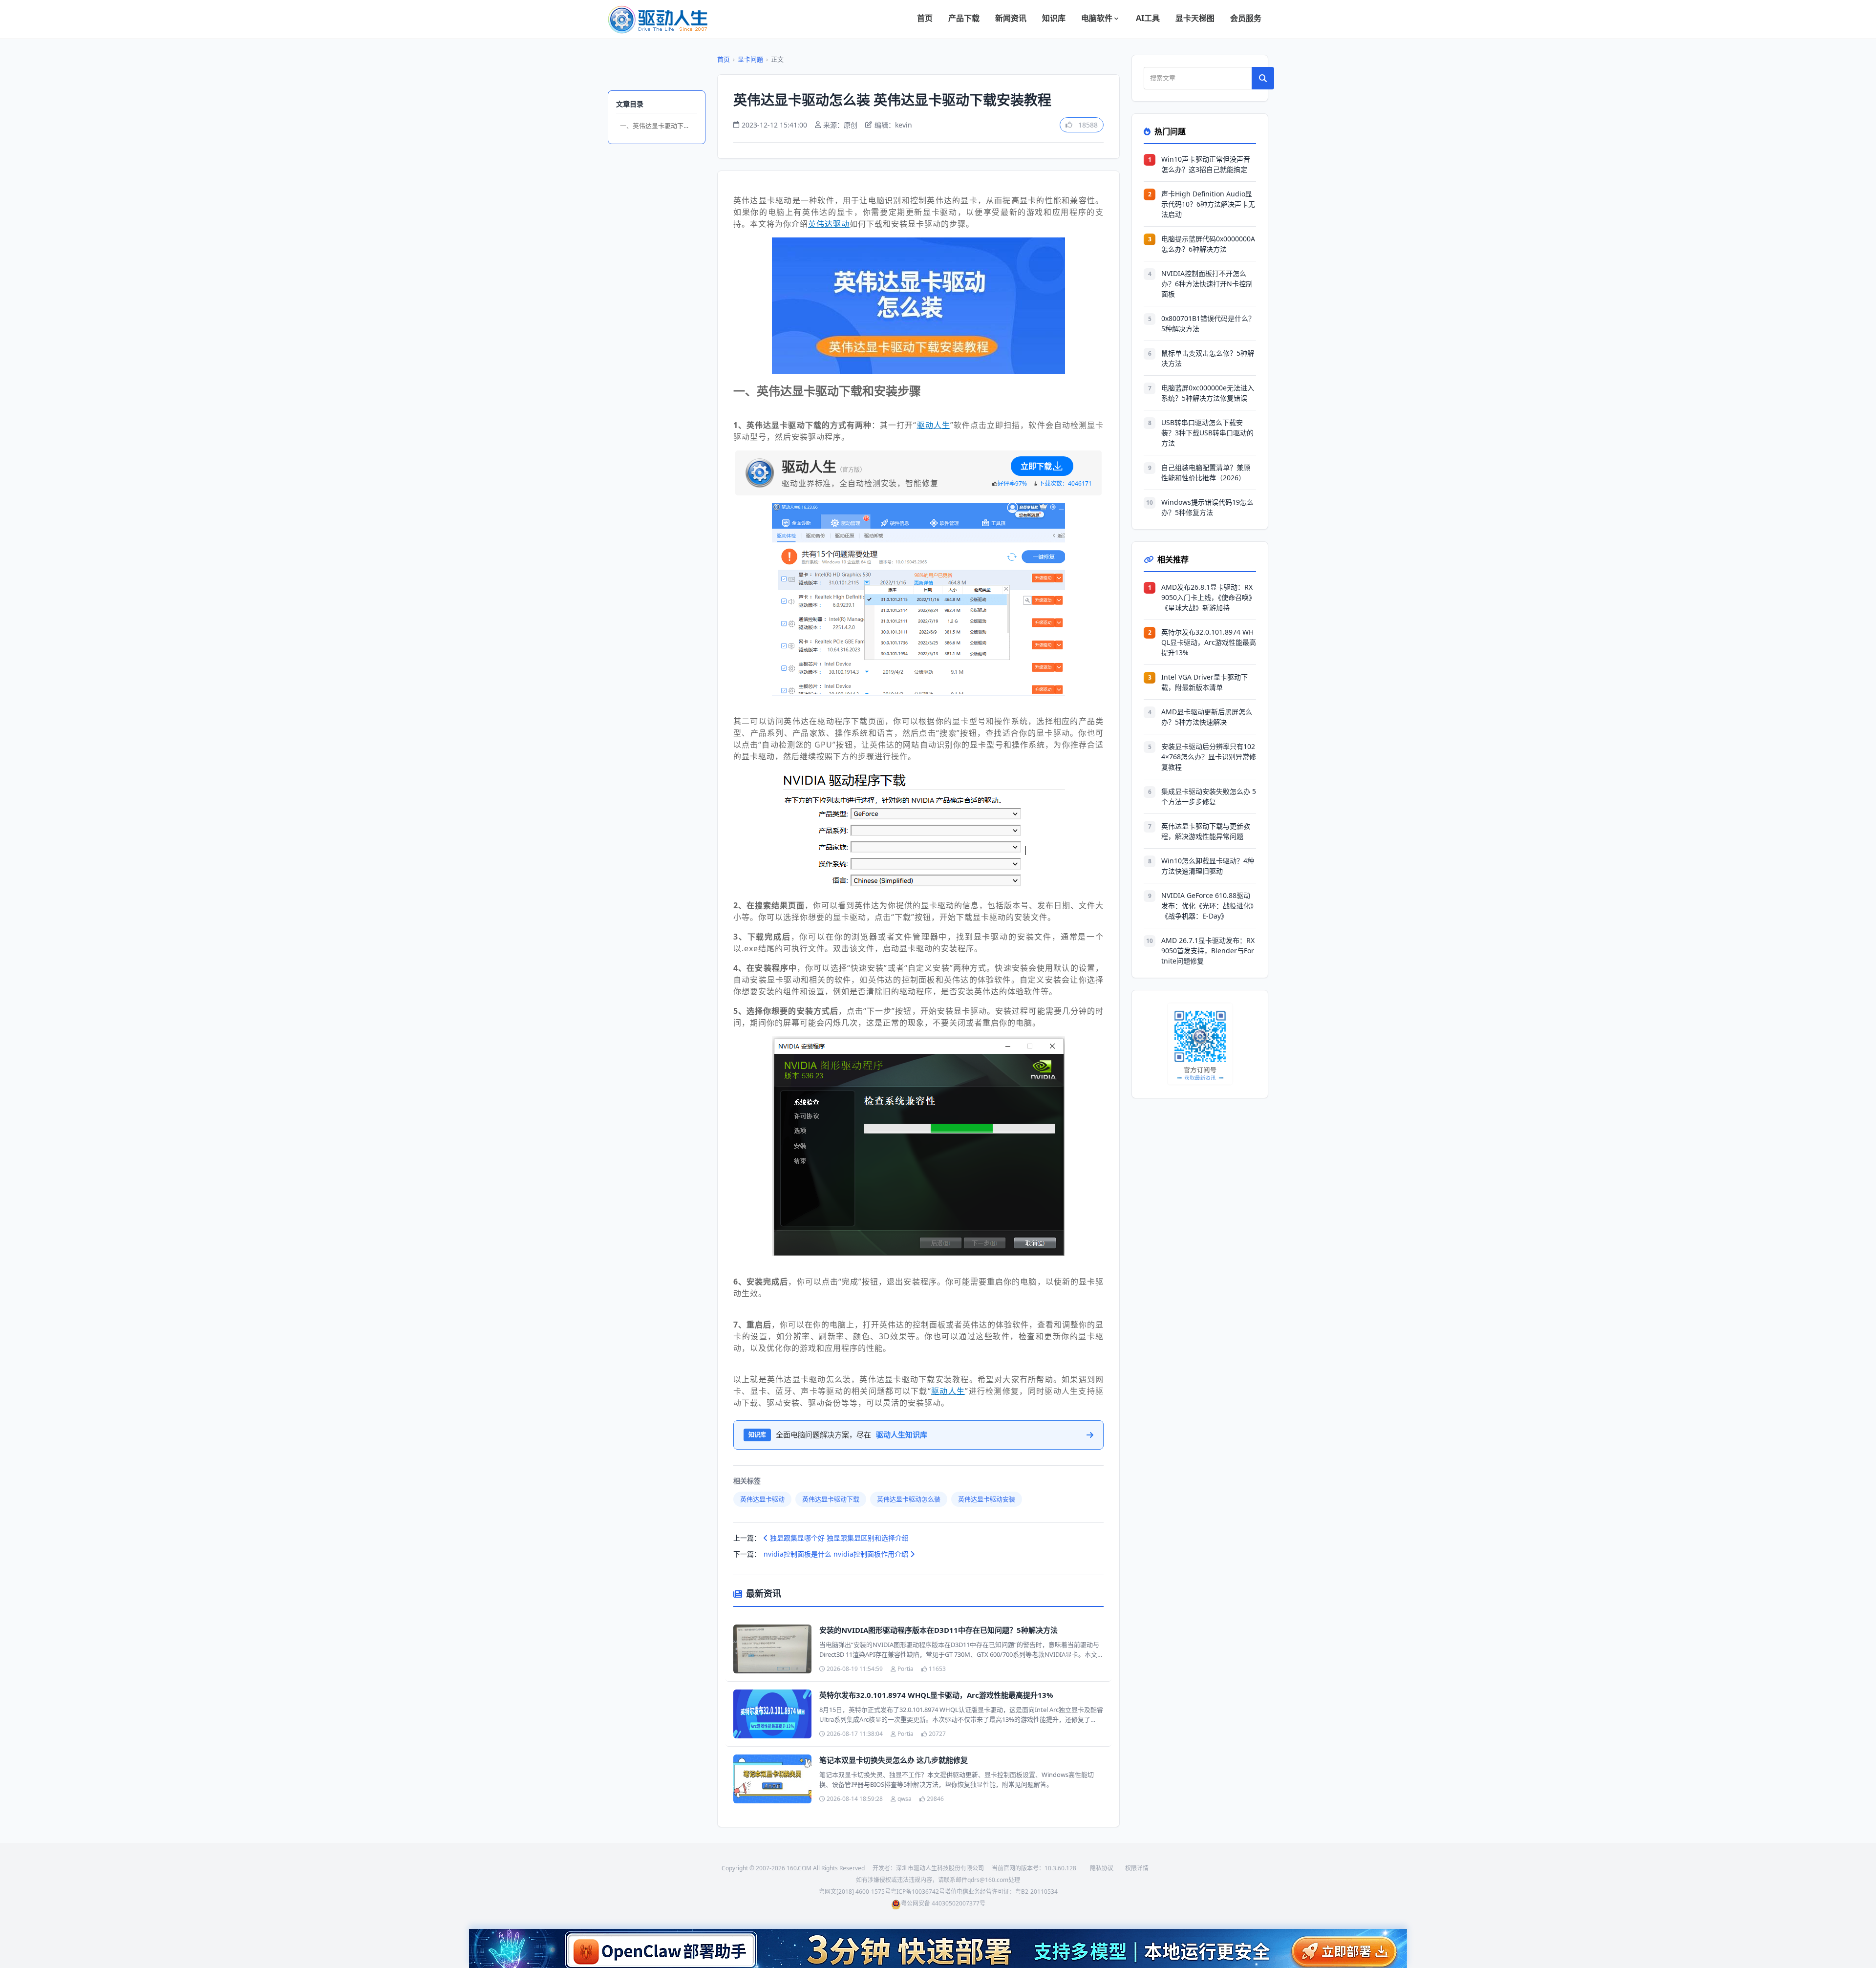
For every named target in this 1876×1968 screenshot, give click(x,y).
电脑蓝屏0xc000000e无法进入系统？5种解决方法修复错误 (1208, 393)
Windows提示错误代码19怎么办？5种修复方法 (1207, 507)
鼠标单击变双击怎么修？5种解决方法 (1208, 358)
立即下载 (1036, 466)
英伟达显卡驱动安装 (987, 1499)
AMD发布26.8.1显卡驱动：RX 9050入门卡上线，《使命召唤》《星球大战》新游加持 (1208, 597)
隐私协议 (1102, 1868)
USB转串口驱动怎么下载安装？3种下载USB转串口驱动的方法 (1207, 433)
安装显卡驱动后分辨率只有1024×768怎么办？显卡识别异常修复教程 (1209, 757)
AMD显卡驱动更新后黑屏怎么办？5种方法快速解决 (1207, 717)
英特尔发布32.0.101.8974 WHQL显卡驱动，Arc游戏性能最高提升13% (936, 1695)
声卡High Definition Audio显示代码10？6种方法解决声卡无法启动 (1208, 204)
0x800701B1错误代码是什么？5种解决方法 (1208, 323)
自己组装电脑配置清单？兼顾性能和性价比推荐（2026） (1206, 472)
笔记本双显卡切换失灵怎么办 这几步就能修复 (894, 1760)
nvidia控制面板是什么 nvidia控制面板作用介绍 (837, 1554)
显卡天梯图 (1195, 18)
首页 (925, 18)
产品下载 (964, 18)
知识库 (1054, 18)
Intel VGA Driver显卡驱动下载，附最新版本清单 (1204, 682)
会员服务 (1246, 18)
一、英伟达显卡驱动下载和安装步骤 (659, 126)
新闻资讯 (1011, 18)
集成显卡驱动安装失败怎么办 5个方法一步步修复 (1209, 796)
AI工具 (1148, 18)
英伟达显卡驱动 (762, 1499)
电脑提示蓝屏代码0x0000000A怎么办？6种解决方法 (1208, 244)
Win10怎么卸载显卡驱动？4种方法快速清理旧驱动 (1208, 866)
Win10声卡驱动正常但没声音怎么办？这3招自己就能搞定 (1206, 164)
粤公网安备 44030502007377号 (943, 1903)
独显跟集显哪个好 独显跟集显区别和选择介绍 (838, 1538)
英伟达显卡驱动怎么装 (909, 1499)
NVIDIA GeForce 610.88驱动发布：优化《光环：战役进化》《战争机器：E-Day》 (1207, 906)
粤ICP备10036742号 (918, 1892)
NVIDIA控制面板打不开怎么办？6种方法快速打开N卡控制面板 (1207, 284)
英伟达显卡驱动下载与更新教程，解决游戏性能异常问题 (1206, 831)
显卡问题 (750, 59)
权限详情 (1137, 1868)
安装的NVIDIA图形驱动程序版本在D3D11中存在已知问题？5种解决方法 (938, 1630)
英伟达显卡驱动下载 (831, 1499)
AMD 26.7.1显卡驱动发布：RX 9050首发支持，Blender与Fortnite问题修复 (1208, 951)
